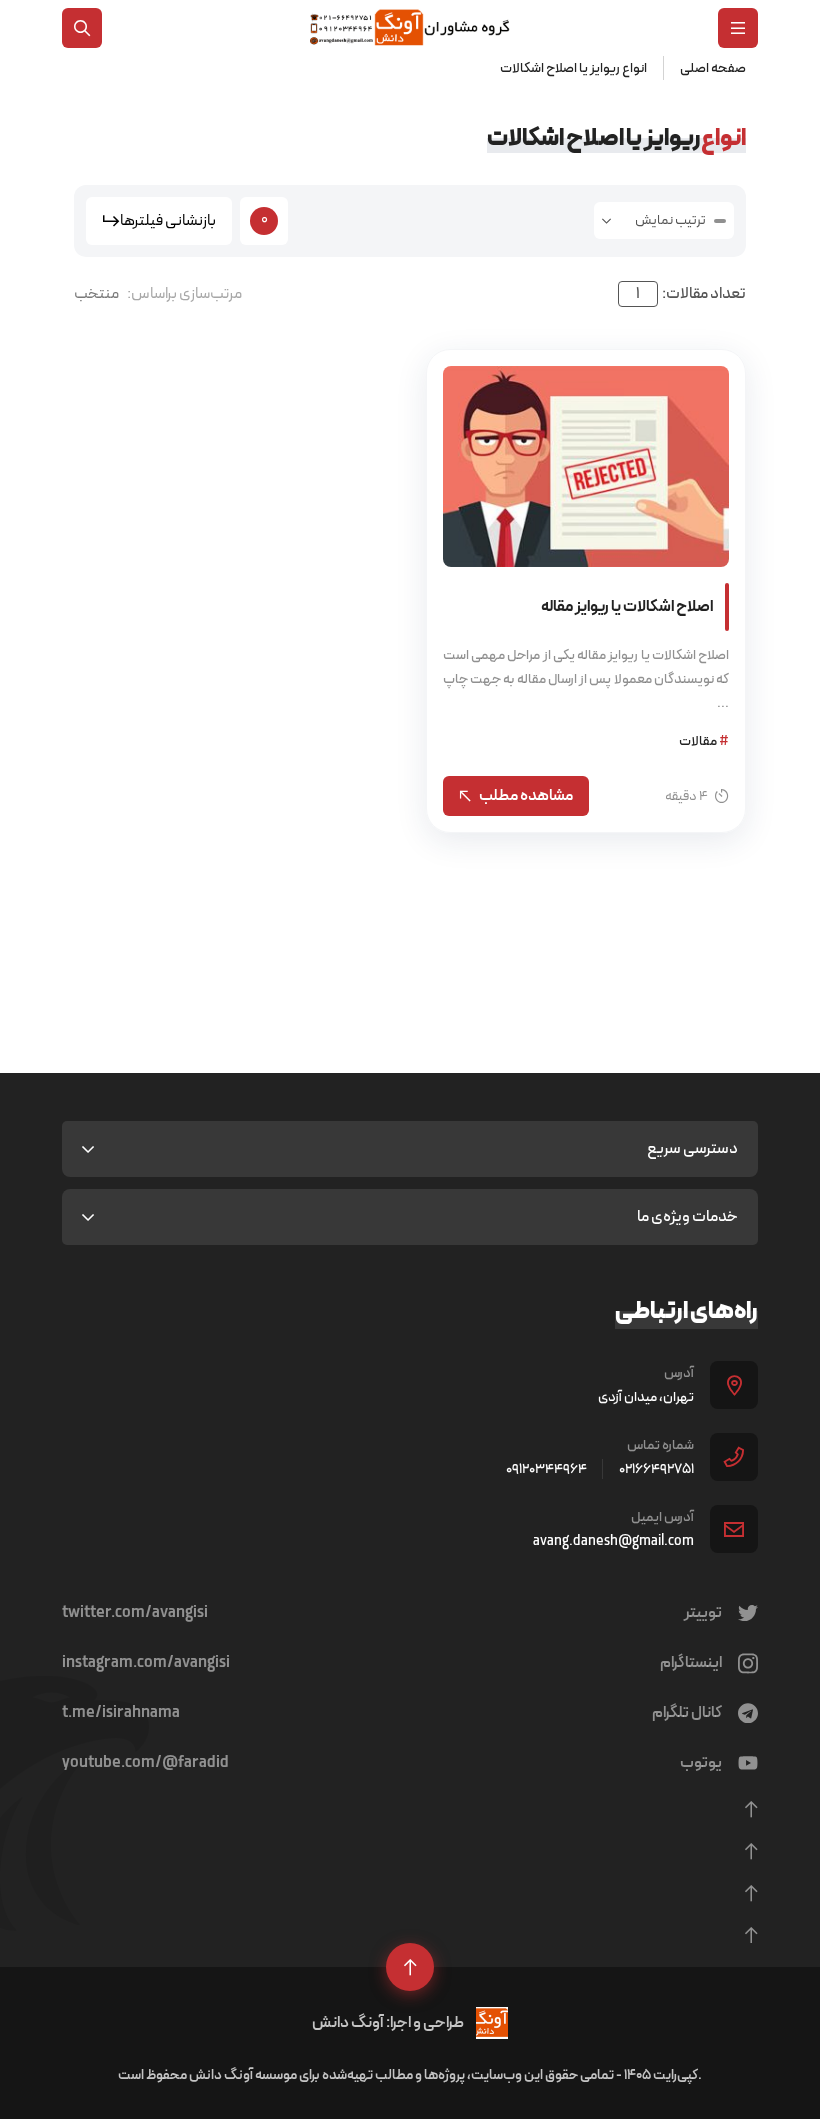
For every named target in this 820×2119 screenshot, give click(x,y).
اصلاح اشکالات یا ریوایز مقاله (627, 606)
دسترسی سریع (692, 1148)
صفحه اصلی (713, 68)
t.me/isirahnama (121, 1713)
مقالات (704, 741)
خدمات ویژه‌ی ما (687, 1216)
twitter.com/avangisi (135, 1613)
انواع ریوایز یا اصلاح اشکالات (573, 68)
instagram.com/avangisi (146, 1663)
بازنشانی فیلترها (168, 220)
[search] (82, 28)
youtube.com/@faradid (145, 1763)
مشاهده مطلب (526, 795)
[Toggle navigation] (738, 28)
